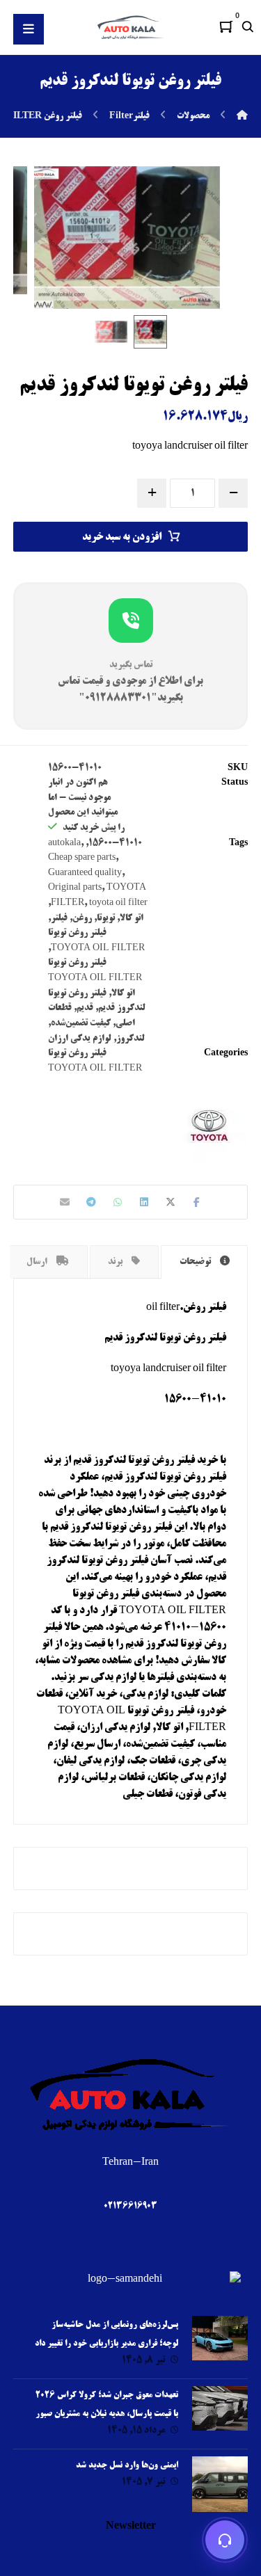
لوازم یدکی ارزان (80, 1039)
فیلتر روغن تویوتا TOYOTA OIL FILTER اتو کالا (95, 978)
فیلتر (59, 918)
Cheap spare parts (82, 858)
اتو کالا (132, 918)
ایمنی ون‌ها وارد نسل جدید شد (127, 2466)
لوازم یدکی (113, 1678)
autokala (64, 843)
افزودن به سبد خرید (122, 538)
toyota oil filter (118, 903)
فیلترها (160, 1678)
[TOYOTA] (209, 1126)
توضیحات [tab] (196, 1262)
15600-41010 (115, 843)
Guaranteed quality (85, 873)
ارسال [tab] (38, 1262)
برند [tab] (116, 1262)
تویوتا (106, 918)
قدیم (85, 1008)
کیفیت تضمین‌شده (81, 1023)
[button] (226, 26)
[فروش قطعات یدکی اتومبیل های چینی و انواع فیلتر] (131, 27)
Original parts (75, 888)
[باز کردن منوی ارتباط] (225, 2540)
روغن (82, 918)
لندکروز (130, 1039)
